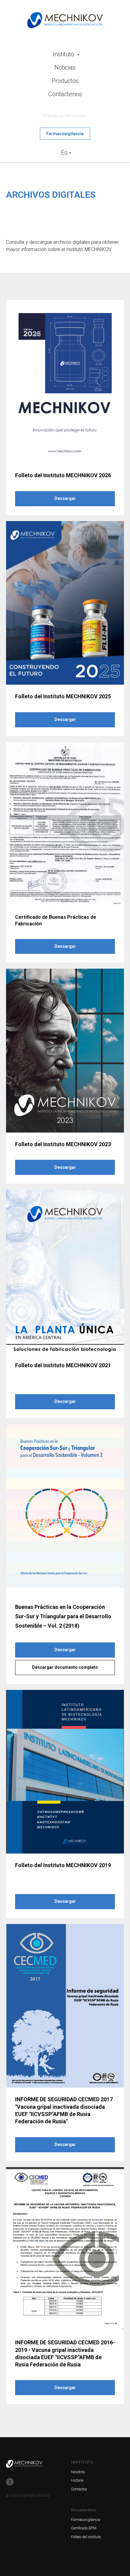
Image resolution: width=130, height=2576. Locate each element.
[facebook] (10, 2482)
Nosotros (78, 2472)
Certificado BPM (84, 2528)
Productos (65, 81)
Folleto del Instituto (86, 2537)
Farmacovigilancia (86, 2520)
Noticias (65, 67)
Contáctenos (65, 94)
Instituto (64, 54)
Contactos (79, 2489)
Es (64, 152)
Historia (77, 2480)
